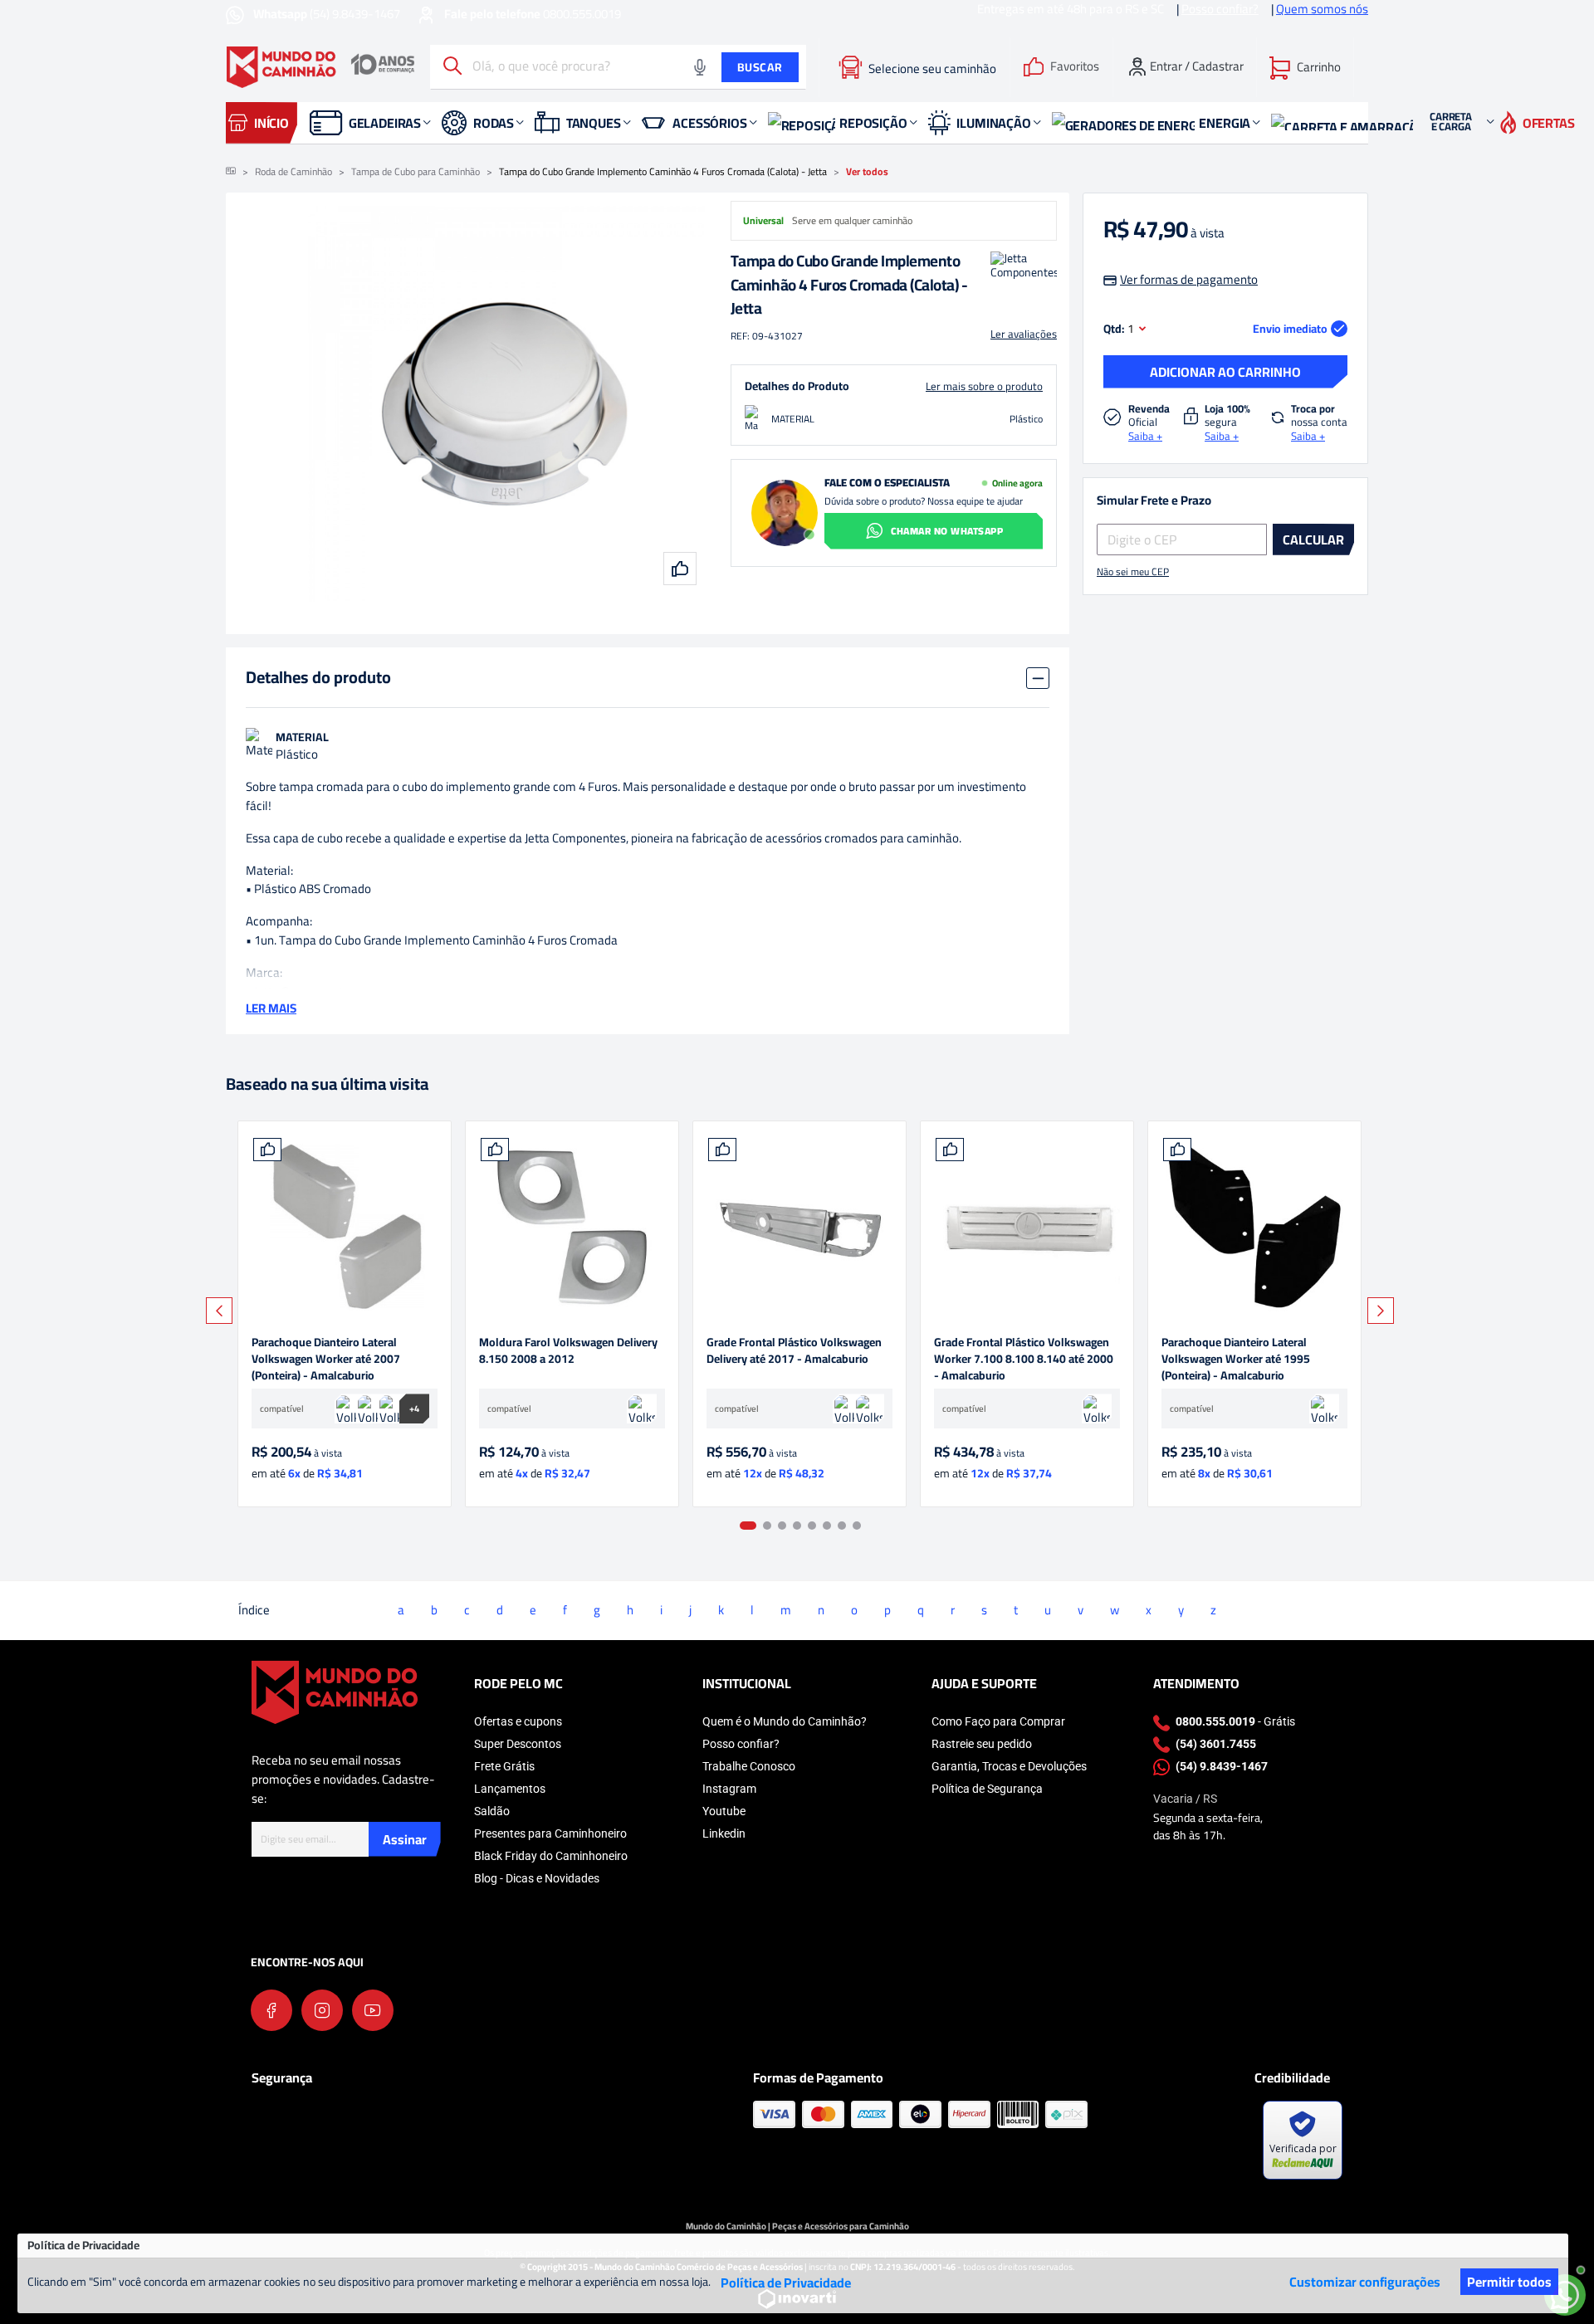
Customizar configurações (1365, 2282)
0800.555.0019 (533, 14)
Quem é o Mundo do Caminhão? (785, 1721)
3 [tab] (782, 1526)
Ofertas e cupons (518, 1721)
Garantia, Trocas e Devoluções (1009, 1766)
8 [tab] (857, 1526)
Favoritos (1075, 67)
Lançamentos (510, 1789)
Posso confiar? (741, 1744)
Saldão (492, 1811)
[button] (1305, 67)
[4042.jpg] (1254, 1228)
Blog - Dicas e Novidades (537, 1878)
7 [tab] (842, 1526)
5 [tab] (812, 1526)
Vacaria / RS (1185, 1799)
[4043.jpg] (1027, 1228)
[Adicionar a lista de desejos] (267, 1150)
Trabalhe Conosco (749, 1766)
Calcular (1313, 539)
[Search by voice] (700, 67)
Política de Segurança (987, 1789)
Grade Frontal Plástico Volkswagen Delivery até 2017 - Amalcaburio (794, 1352)
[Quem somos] (335, 1691)
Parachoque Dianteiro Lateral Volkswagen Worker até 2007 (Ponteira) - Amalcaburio (326, 1359)
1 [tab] (748, 1526)
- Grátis (1235, 1721)
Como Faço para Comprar (998, 1721)
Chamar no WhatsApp (947, 531)
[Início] (231, 172)
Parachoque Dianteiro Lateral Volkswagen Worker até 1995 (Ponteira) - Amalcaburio (1236, 1359)
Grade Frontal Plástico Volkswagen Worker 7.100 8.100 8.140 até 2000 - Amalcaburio (1024, 1359)
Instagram (729, 1789)
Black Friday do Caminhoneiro (551, 1856)
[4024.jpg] (345, 1228)
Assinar (405, 1839)
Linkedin (724, 1833)
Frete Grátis (504, 1766)
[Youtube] (373, 2010)
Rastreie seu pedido (982, 1744)
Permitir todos (1509, 2282)
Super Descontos (518, 1744)
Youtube (724, 1811)
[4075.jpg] (799, 1228)
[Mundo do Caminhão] (320, 67)
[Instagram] (322, 2010)
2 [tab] (767, 1526)
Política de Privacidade (786, 2282)
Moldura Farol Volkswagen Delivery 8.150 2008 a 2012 (568, 1352)
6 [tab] (827, 1526)
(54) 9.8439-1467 (328, 14)
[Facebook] (271, 2010)
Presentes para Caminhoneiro (550, 1833)
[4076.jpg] (572, 1228)
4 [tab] (797, 1526)
